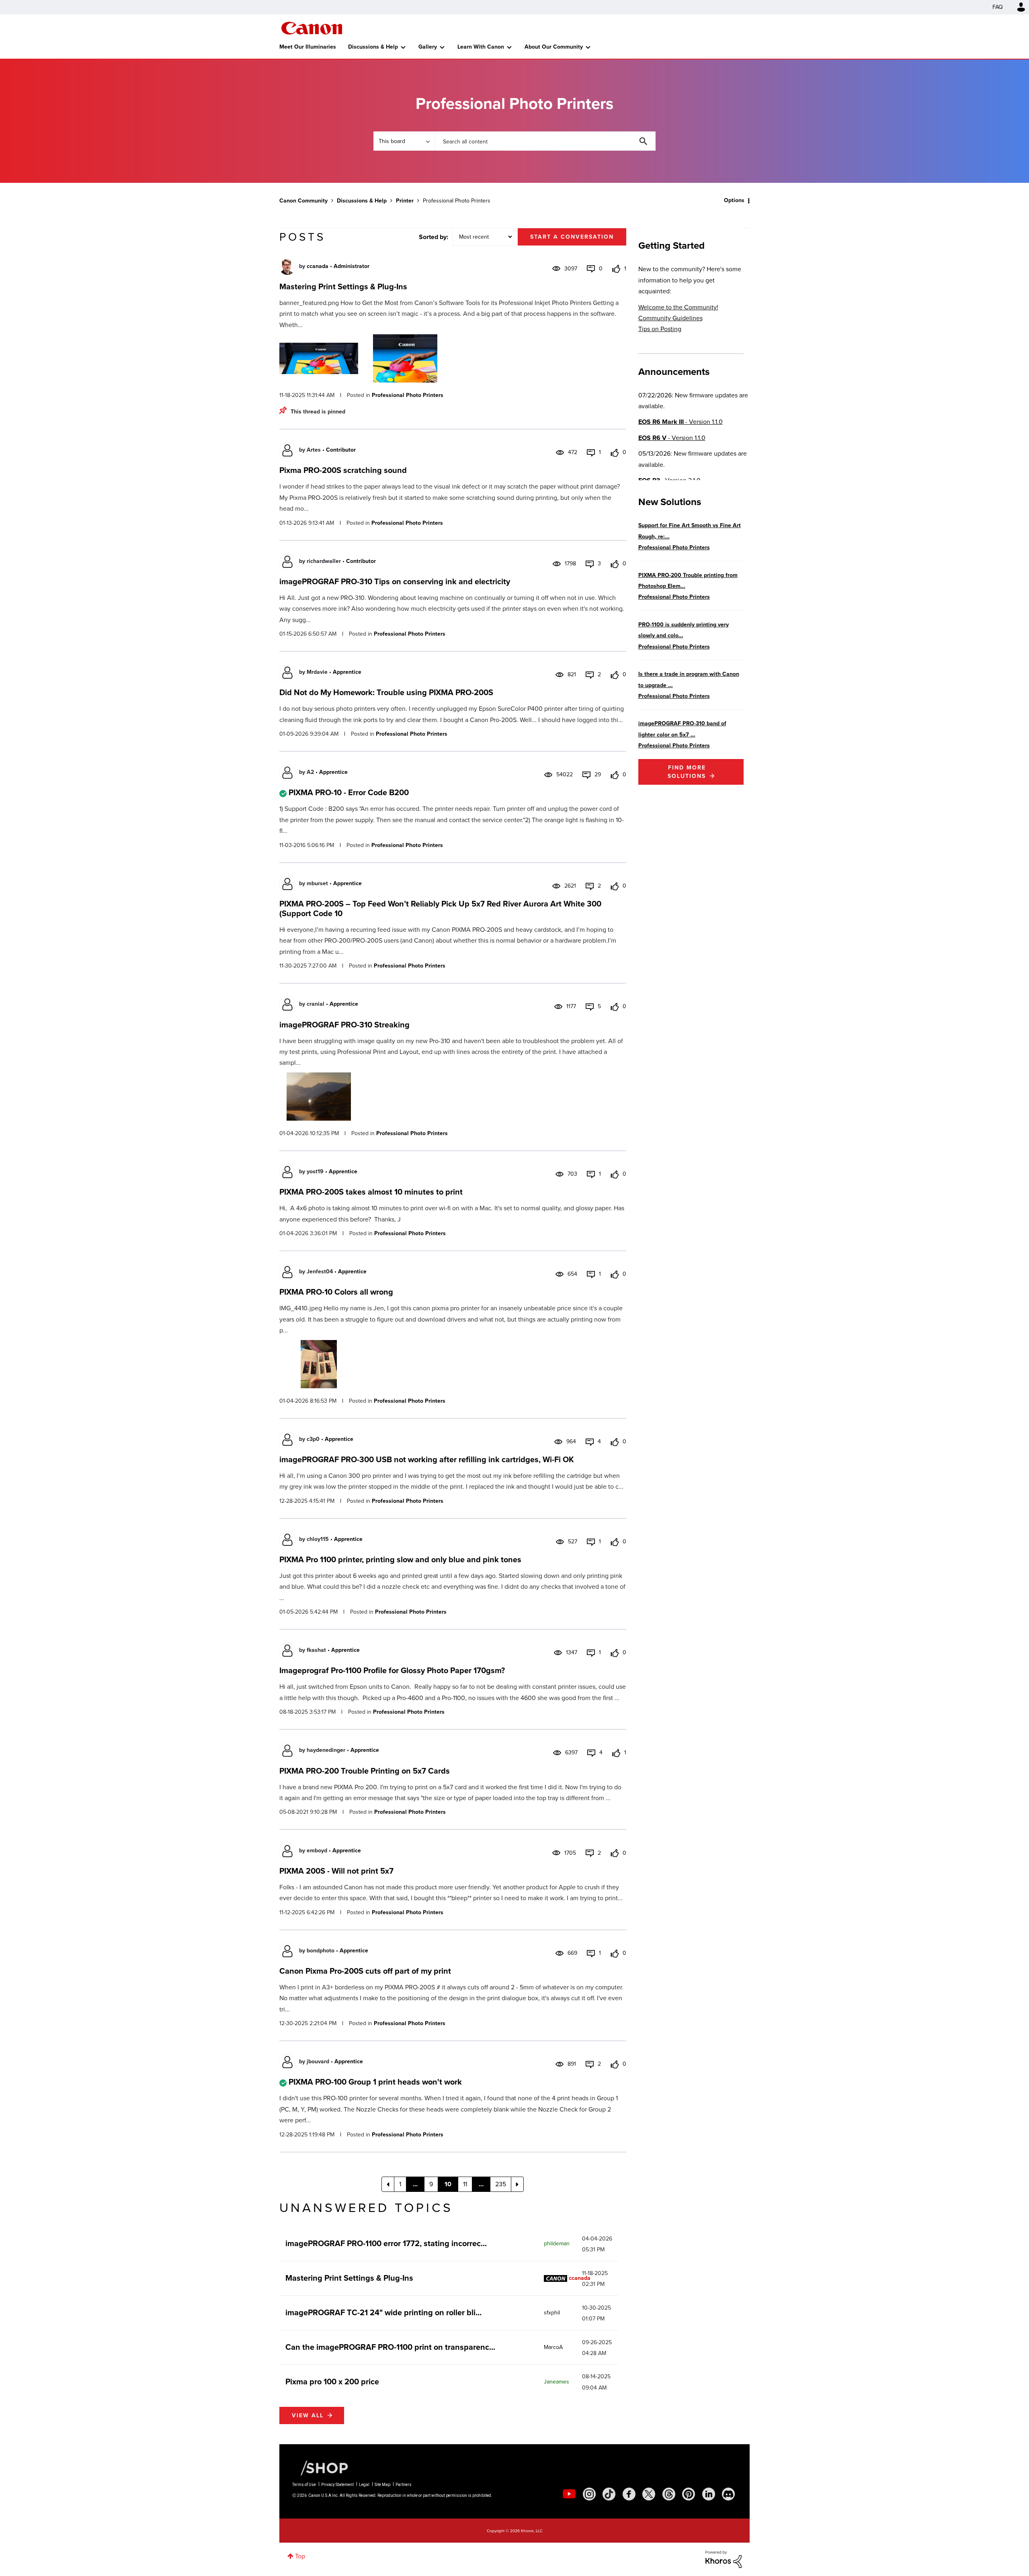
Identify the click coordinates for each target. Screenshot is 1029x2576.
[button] (626, 1223)
